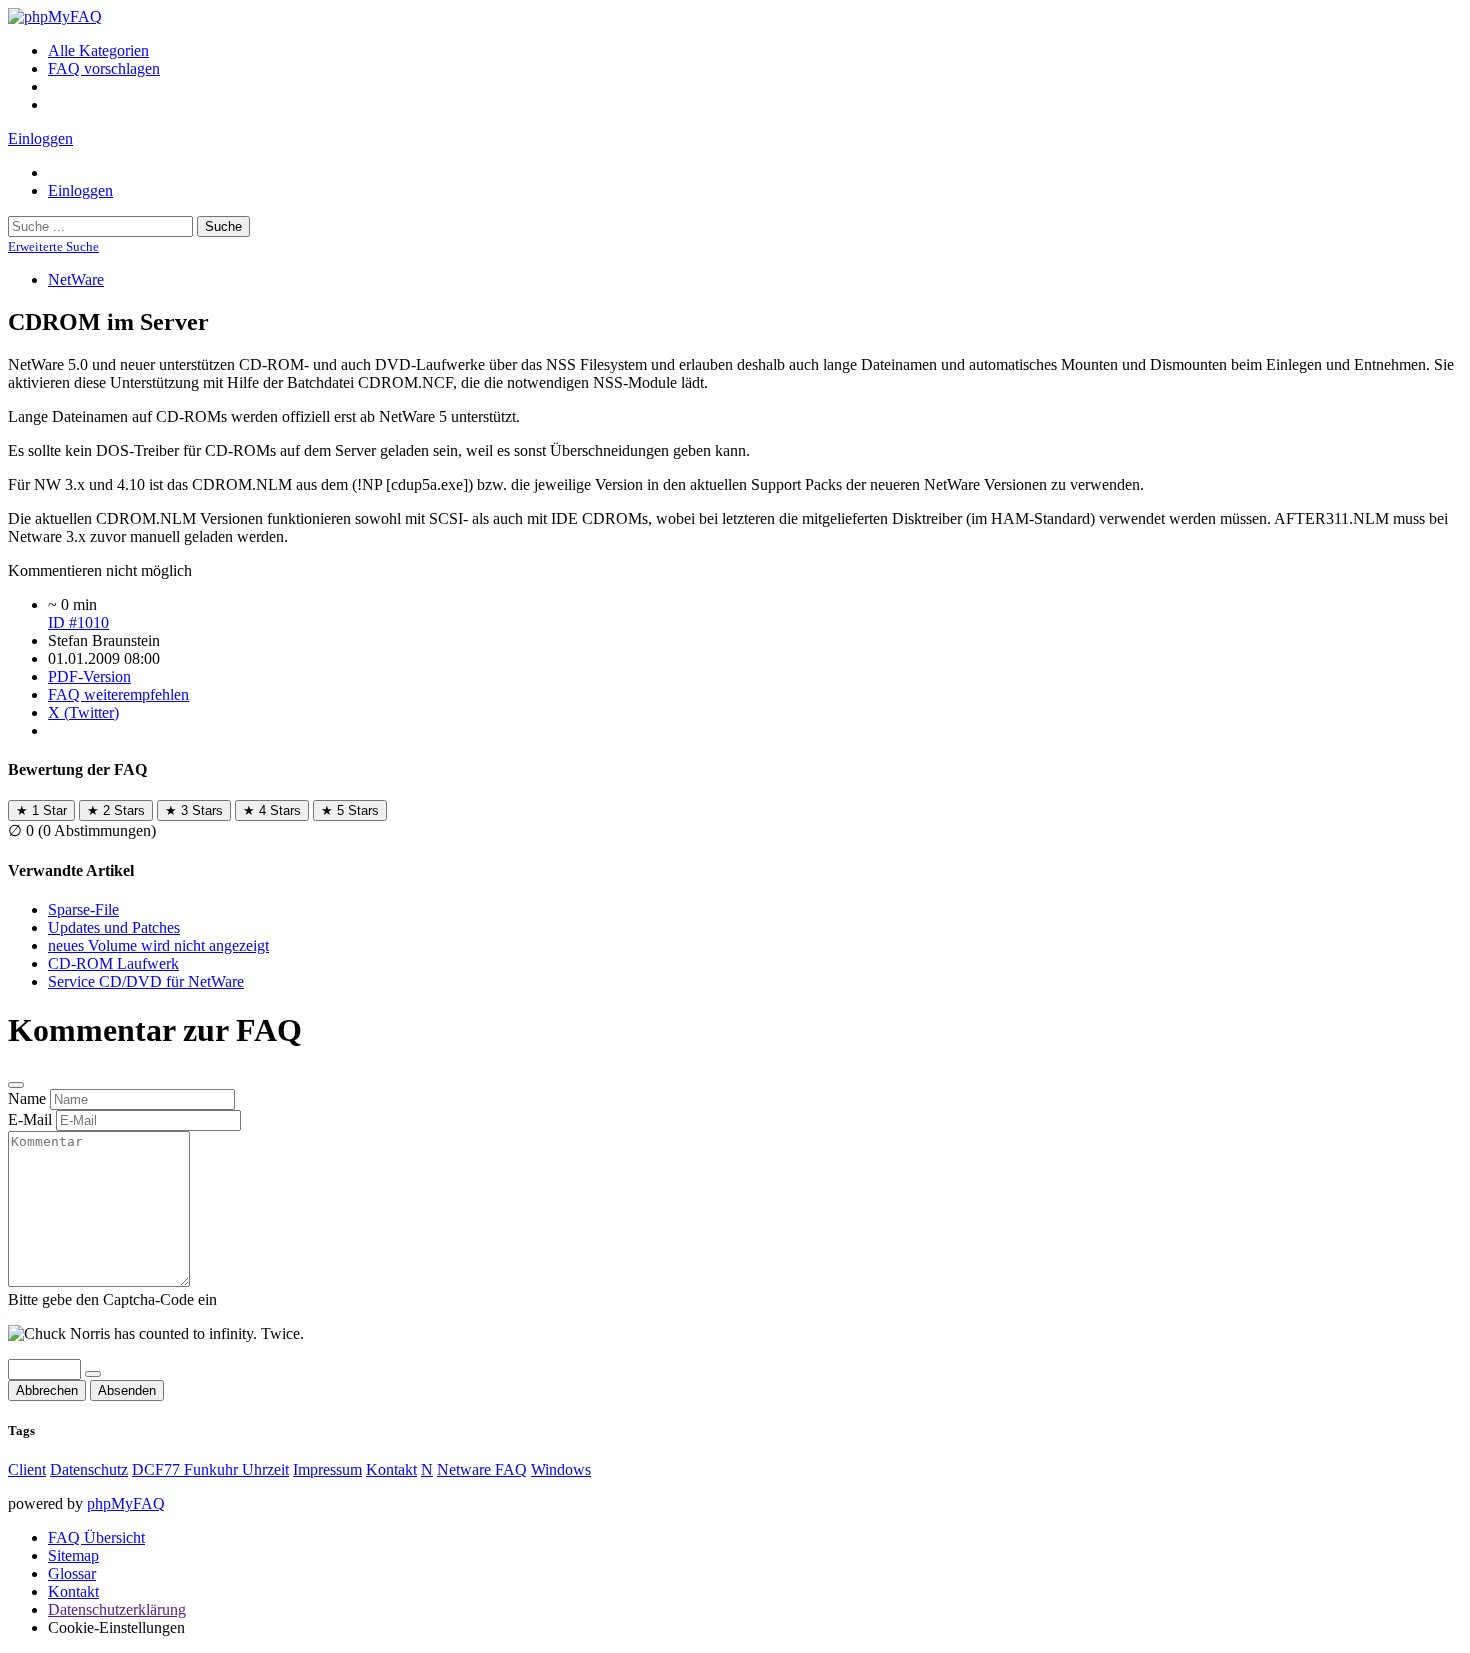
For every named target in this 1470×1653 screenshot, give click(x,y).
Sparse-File (83, 909)
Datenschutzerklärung (117, 1609)
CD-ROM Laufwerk (113, 963)
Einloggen (40, 138)
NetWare (76, 279)
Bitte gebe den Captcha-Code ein (112, 1299)
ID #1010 (78, 622)
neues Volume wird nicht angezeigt (158, 945)
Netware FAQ (482, 1469)
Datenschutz (89, 1469)
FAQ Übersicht (96, 1537)
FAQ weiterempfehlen (118, 694)
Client (27, 1469)
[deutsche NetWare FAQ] (55, 16)
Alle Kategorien (98, 50)
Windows (561, 1469)
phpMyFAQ (126, 1503)
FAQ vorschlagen (104, 68)
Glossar (72, 1573)
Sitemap (73, 1555)
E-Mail (30, 1119)
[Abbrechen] (16, 1085)
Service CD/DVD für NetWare (146, 981)
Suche (223, 226)
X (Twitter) (83, 712)
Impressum (327, 1469)
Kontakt (391, 1469)
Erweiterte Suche (53, 246)
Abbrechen (47, 1390)
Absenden (127, 1390)
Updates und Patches (114, 927)
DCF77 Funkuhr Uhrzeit (210, 1469)
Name (27, 1098)
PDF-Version (89, 676)
